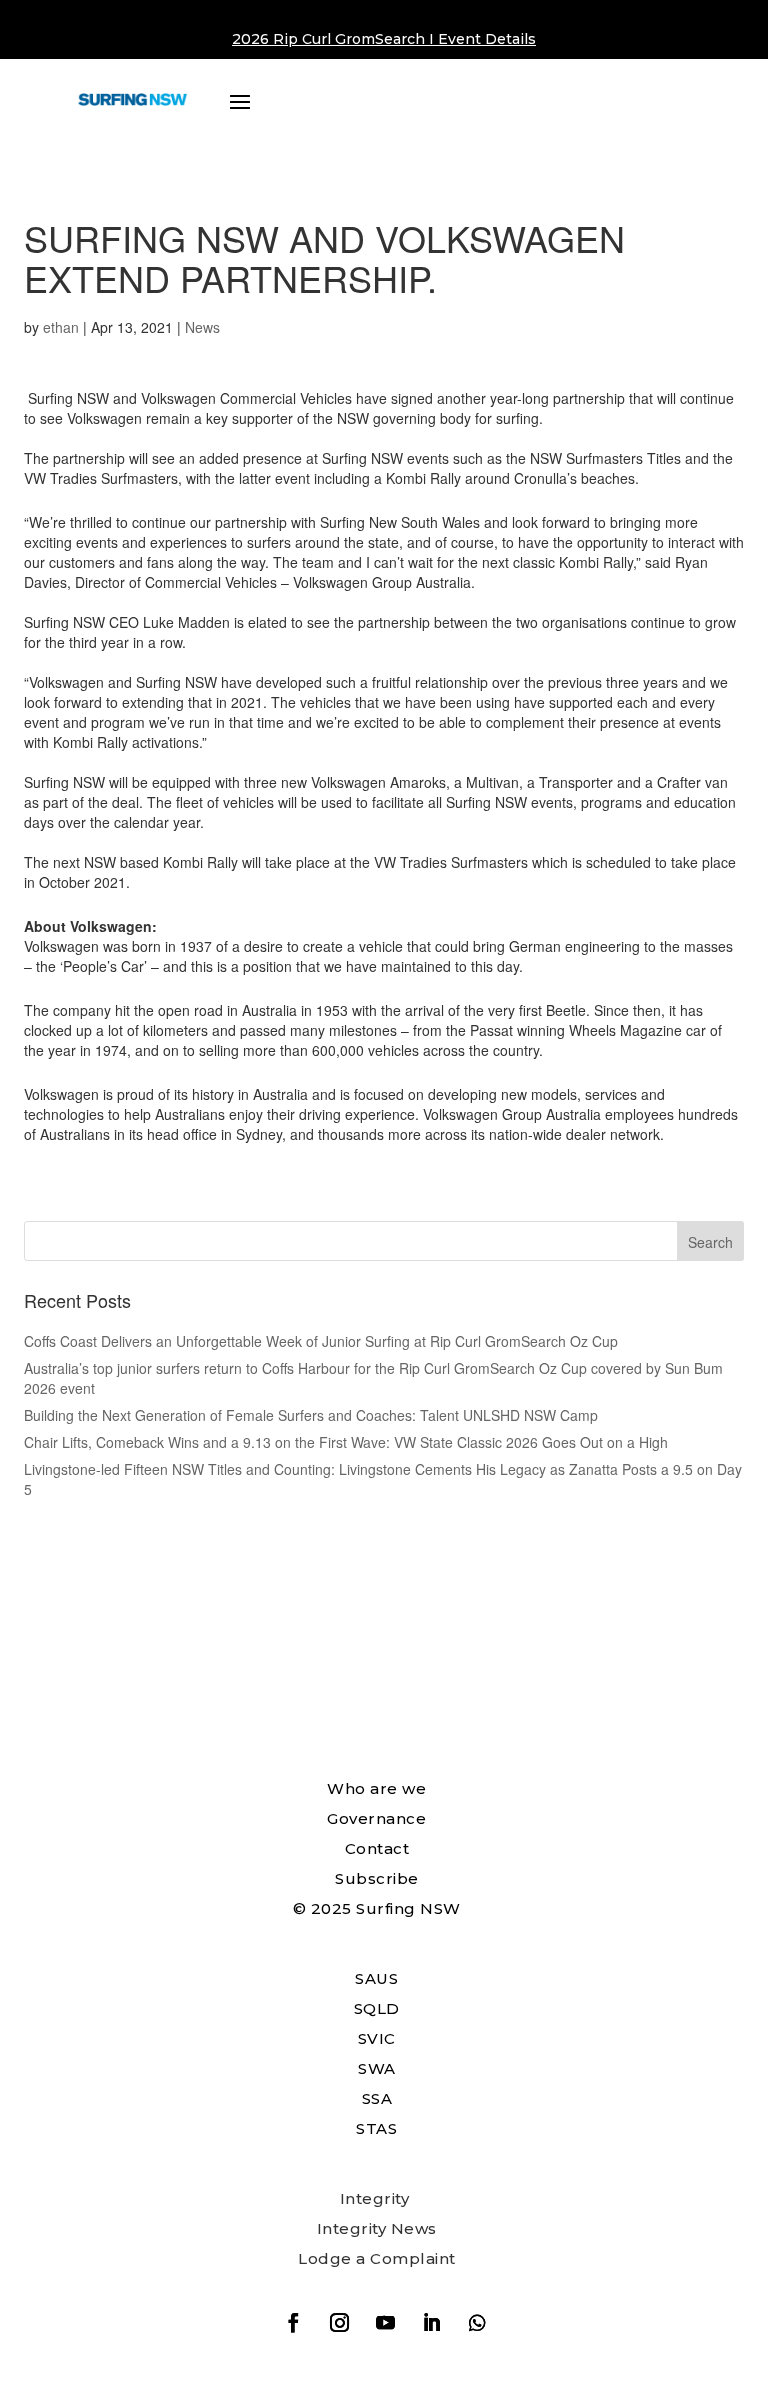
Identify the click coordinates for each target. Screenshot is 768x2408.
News (202, 327)
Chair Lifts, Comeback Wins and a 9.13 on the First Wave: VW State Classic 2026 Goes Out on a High (346, 1442)
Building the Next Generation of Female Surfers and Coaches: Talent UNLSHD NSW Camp (311, 1415)
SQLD (377, 2008)
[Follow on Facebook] (293, 2323)
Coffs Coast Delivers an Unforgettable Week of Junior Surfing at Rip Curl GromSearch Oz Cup (321, 1341)
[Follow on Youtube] (385, 2323)
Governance (376, 1818)
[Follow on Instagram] (339, 2323)
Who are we (376, 1788)
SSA (377, 2098)
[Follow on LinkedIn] (431, 2323)
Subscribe (377, 1878)
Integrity (375, 2198)
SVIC (377, 2038)
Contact (377, 1848)
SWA (377, 2068)
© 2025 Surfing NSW (377, 1908)
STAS (376, 2128)
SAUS (376, 1978)
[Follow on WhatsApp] (477, 2323)
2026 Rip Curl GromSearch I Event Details (384, 39)
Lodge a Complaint (377, 2258)
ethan (61, 327)
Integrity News (377, 2228)
